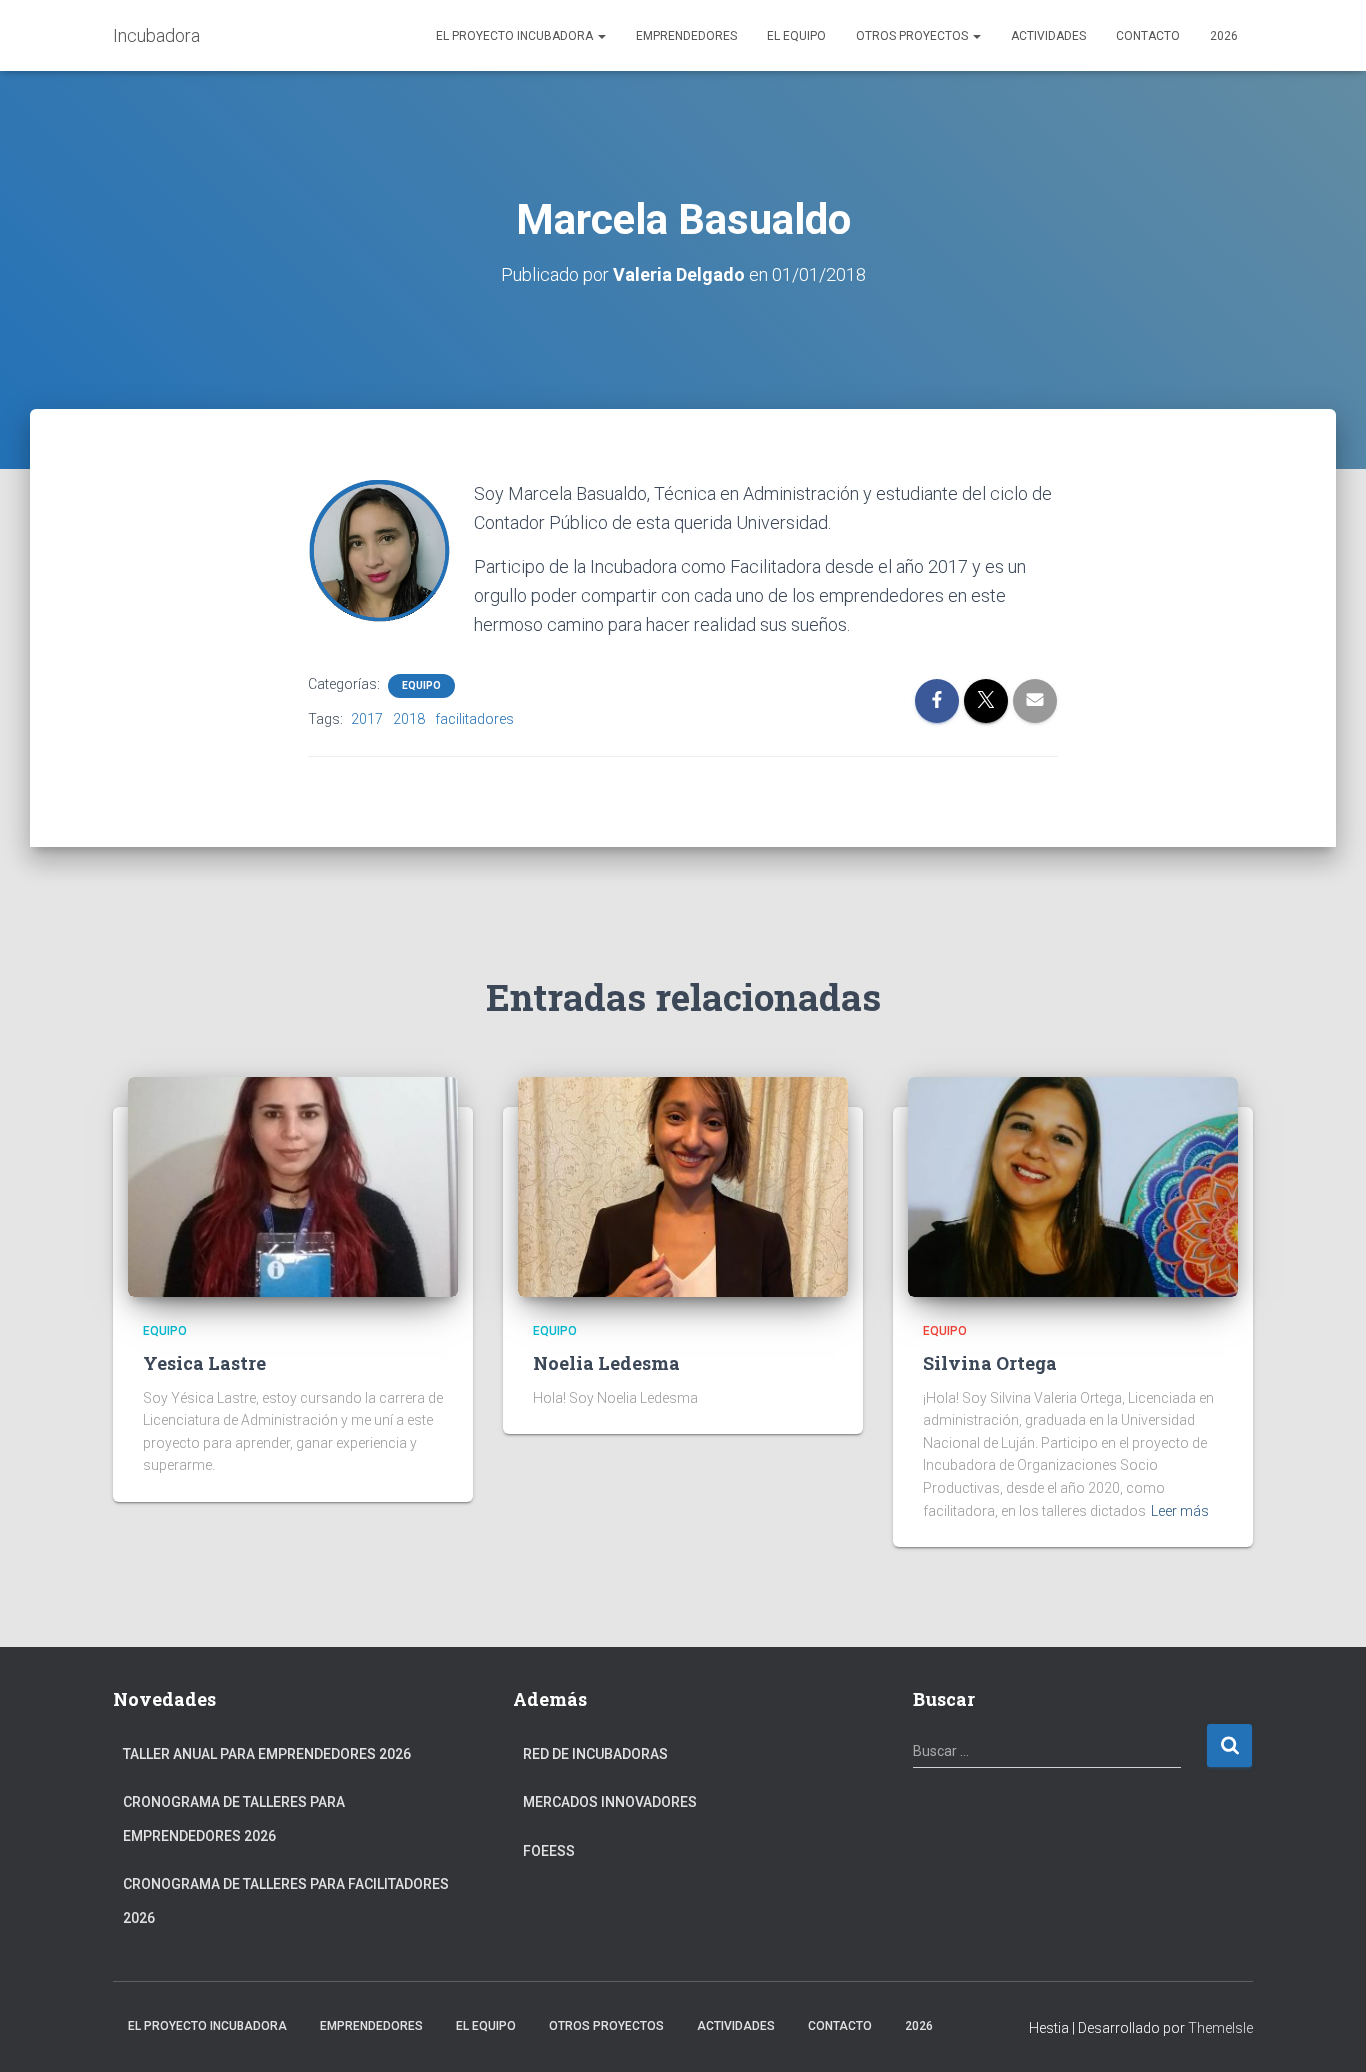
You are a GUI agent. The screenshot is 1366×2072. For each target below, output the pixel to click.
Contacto (1148, 36)
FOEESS (549, 1851)
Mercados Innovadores (610, 1802)
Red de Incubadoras (595, 1754)
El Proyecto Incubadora (516, 36)
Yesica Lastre (204, 1363)
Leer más (1180, 1511)
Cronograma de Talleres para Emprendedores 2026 (234, 1819)
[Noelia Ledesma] (683, 1186)
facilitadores (474, 719)
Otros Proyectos (913, 36)
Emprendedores (686, 36)
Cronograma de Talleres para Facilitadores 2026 (286, 1901)
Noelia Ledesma (606, 1363)
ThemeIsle (1220, 2028)
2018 (409, 719)
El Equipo (796, 36)
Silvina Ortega (990, 1363)
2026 (1224, 36)
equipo (421, 685)
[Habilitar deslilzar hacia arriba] (1326, 2032)
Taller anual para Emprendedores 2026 (267, 1754)
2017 (367, 719)
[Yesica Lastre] (293, 1186)
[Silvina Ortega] (1073, 1186)
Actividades (1048, 36)
